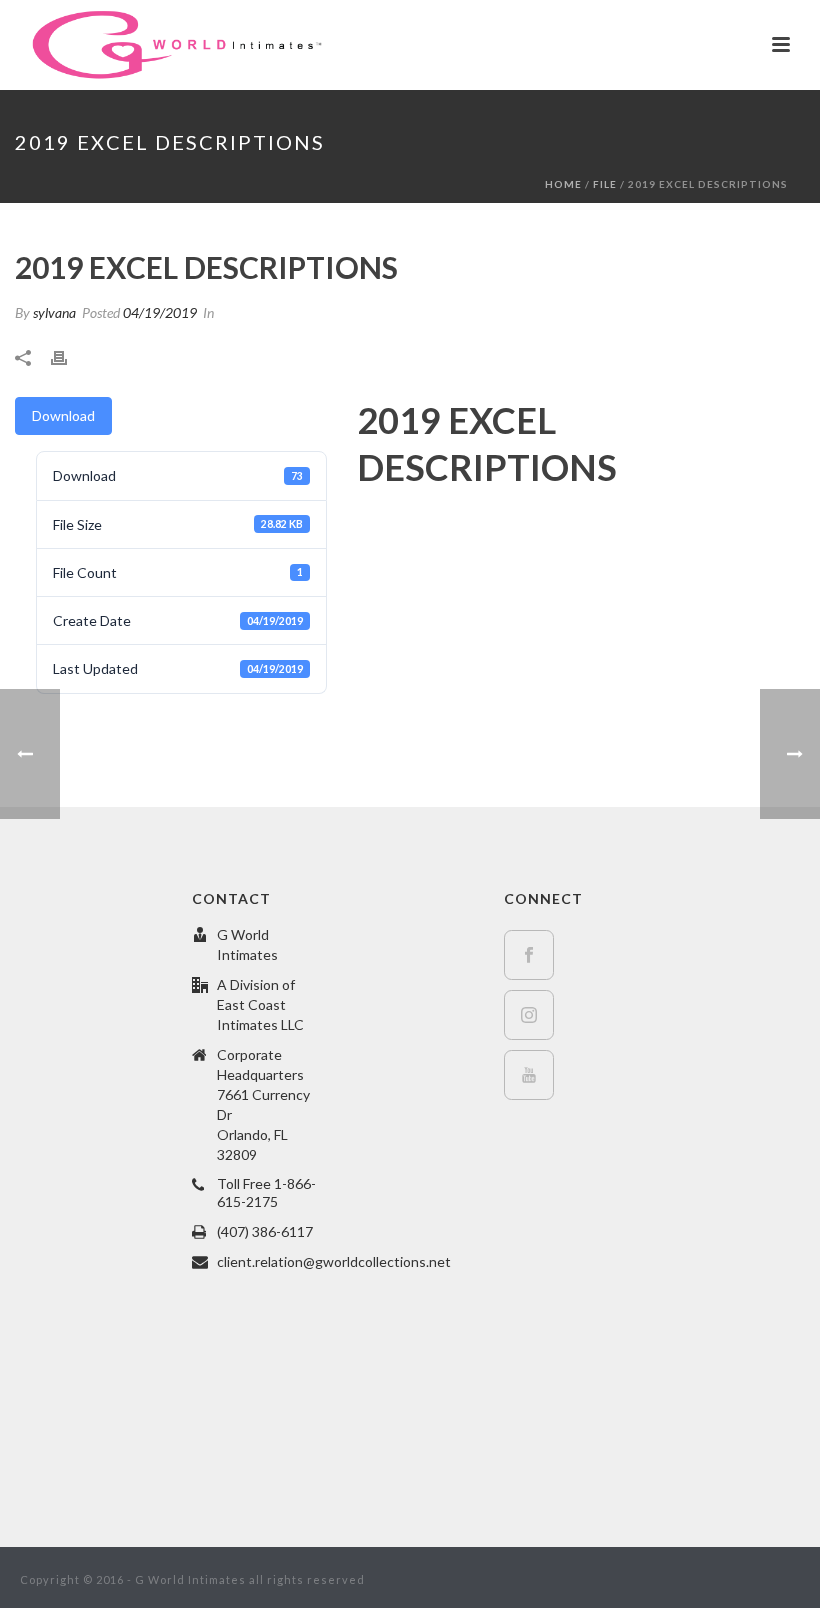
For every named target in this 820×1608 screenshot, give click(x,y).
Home (563, 184)
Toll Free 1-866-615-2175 (266, 1192)
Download (63, 415)
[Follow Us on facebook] (529, 955)
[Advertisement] (98, 1187)
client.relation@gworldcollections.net (334, 1261)
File (605, 184)
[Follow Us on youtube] (529, 1075)
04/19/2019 (160, 312)
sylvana (54, 312)
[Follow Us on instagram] (529, 1015)
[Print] (69, 355)
